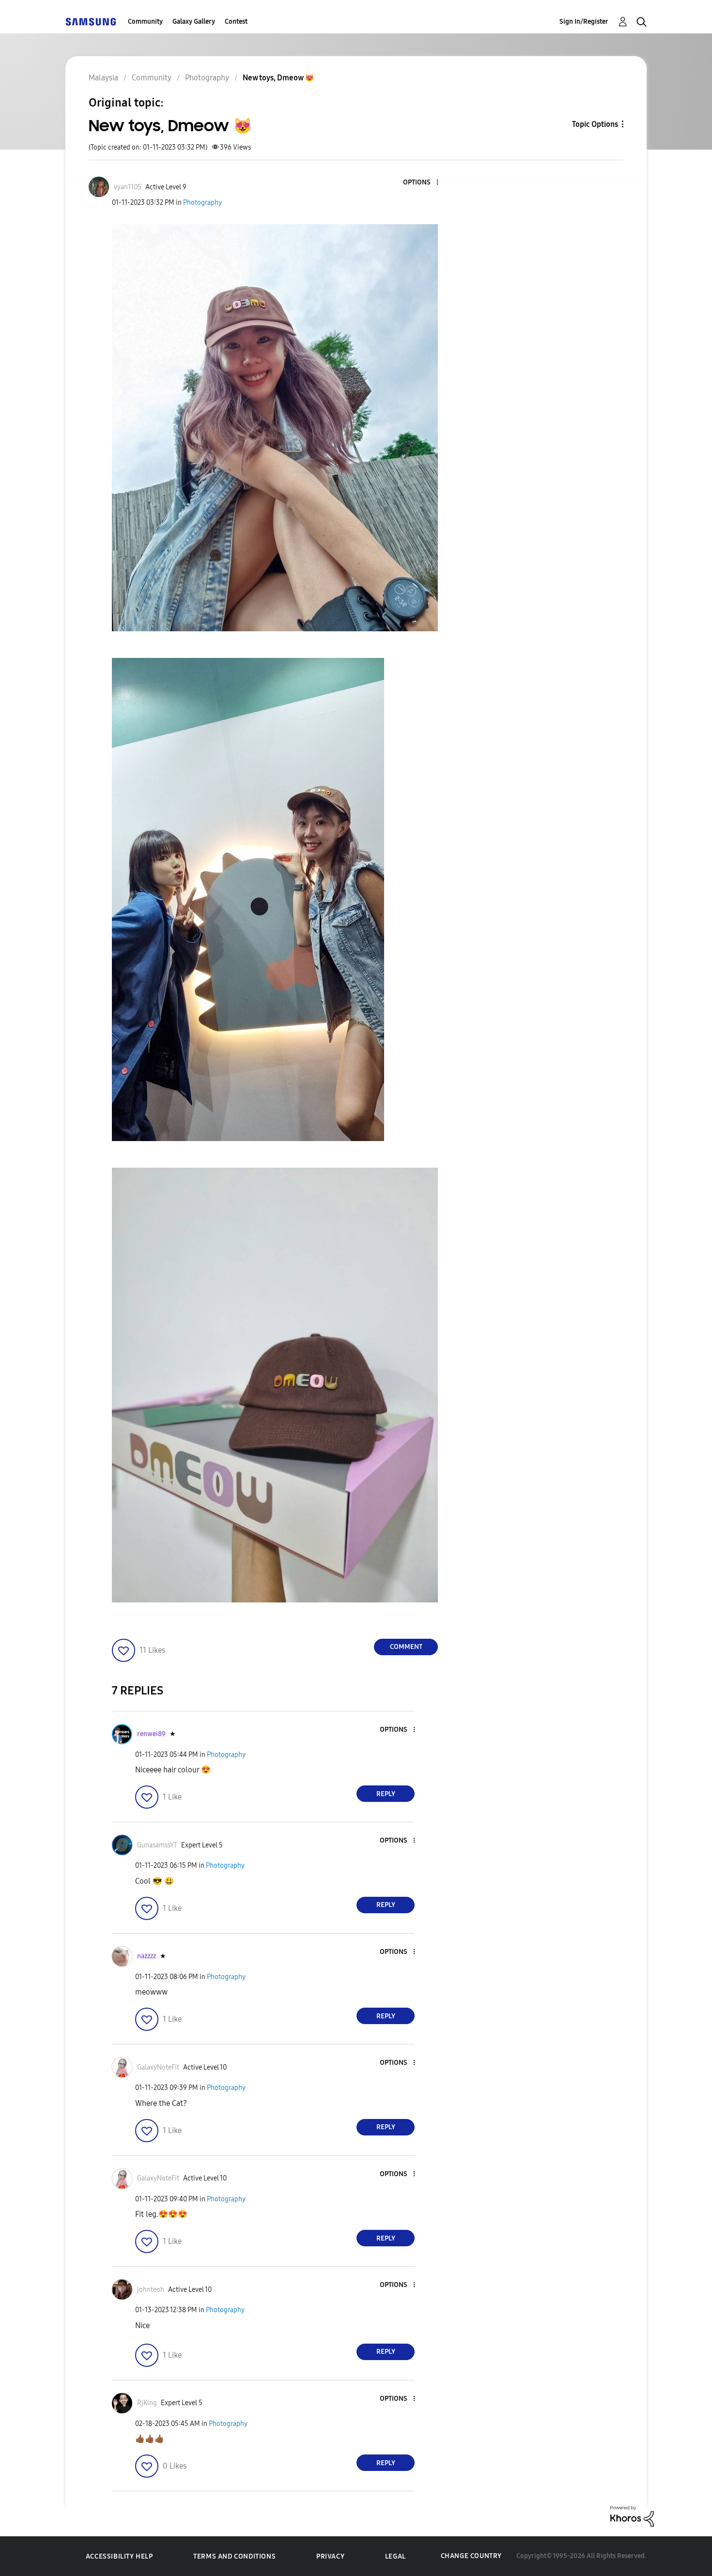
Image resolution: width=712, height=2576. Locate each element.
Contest (236, 22)
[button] (421, 183)
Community (145, 22)
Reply (386, 1794)
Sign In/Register (584, 22)
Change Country (471, 2556)
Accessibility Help (119, 2556)
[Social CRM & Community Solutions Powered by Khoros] (632, 2516)
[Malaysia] (91, 22)
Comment (406, 1647)
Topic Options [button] (595, 124)
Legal (395, 2556)
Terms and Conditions (234, 2556)
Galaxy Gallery (194, 22)
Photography (202, 203)
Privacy (330, 2556)
